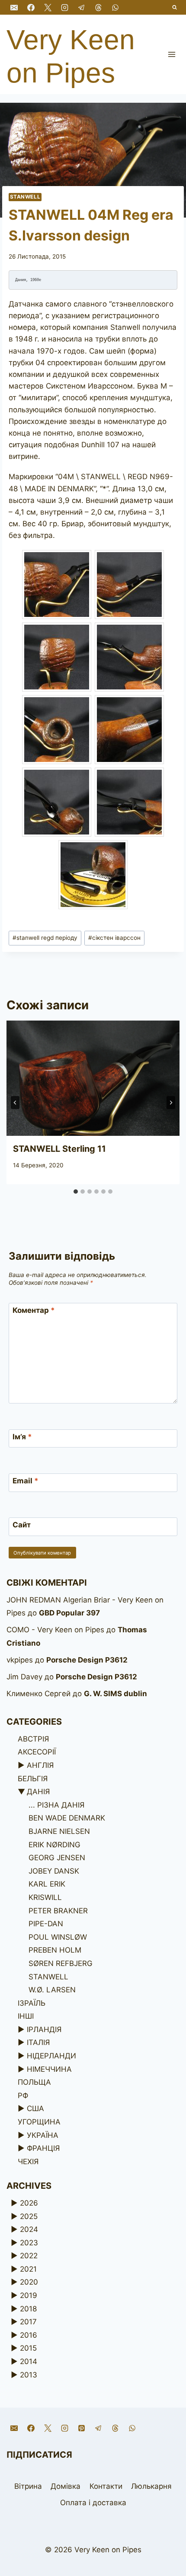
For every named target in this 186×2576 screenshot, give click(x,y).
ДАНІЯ (38, 1792)
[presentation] (93, 1078)
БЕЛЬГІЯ (33, 1779)
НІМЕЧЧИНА (49, 2069)
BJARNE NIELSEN (59, 1831)
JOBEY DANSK (54, 1871)
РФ (23, 2096)
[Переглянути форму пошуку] (175, 8)
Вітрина (28, 2486)
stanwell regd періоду (45, 938)
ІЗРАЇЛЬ (32, 2003)
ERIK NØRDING (55, 1845)
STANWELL (25, 197)
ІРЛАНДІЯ (44, 2029)
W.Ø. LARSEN (52, 1990)
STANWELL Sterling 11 (59, 1149)
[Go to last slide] (15, 1103)
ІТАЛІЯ (38, 2042)
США (35, 2108)
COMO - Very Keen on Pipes (55, 1630)
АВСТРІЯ (33, 1739)
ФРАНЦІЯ (43, 2148)
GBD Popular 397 (69, 1613)
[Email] (14, 7)
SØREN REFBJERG (61, 1963)
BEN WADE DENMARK (67, 1818)
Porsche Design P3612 (87, 1660)
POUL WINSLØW (58, 1937)
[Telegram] (81, 7)
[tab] (76, 1192)
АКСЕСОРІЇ (37, 1752)
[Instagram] (64, 7)
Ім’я (22, 1437)
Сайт (22, 1525)
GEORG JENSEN (57, 1858)
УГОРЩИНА (39, 2122)
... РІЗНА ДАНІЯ (56, 1805)
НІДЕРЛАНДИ (51, 2056)
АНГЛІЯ (40, 1765)
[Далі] (171, 1103)
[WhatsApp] (115, 7)
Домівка (66, 2486)
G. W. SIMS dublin (115, 1694)
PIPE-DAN (46, 1924)
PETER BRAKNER (58, 1911)
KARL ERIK (47, 1884)
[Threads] (98, 7)
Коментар (34, 1310)
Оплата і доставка (93, 2503)
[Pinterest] (81, 2428)
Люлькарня (151, 2486)
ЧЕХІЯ (28, 2162)
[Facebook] (31, 7)
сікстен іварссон (114, 938)
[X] (48, 7)
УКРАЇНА (43, 2135)
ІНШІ (26, 2016)
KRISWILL (45, 1897)
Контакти (106, 2486)
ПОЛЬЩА (34, 2082)
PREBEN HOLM (55, 1950)
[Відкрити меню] (172, 54)
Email (26, 1481)
